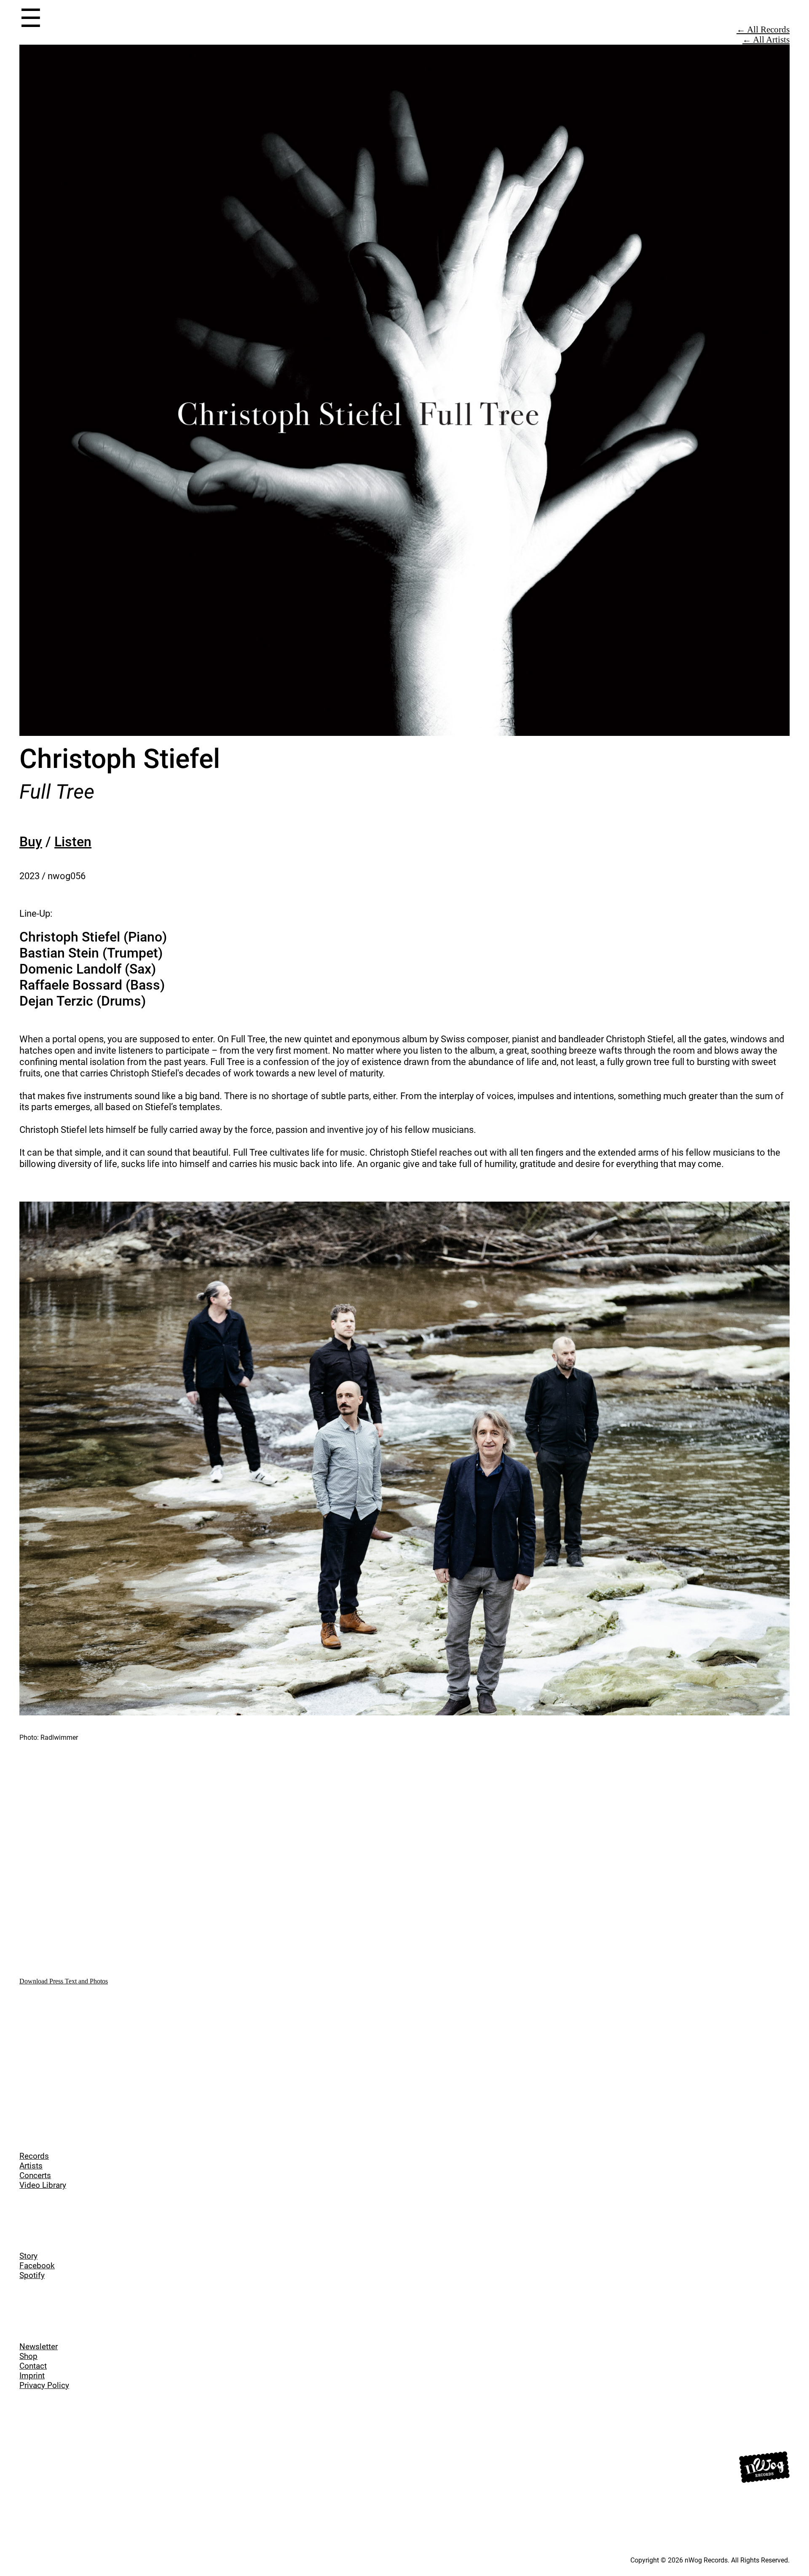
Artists (31, 2166)
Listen (73, 842)
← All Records (763, 29)
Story (28, 2256)
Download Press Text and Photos (64, 1981)
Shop (28, 2356)
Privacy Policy (44, 2385)
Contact (33, 2366)
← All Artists (766, 39)
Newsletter (39, 2347)
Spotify (32, 2275)
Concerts (35, 2175)
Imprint (32, 2376)
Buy (31, 842)
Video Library (43, 2185)
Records (34, 2156)
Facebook (37, 2266)
